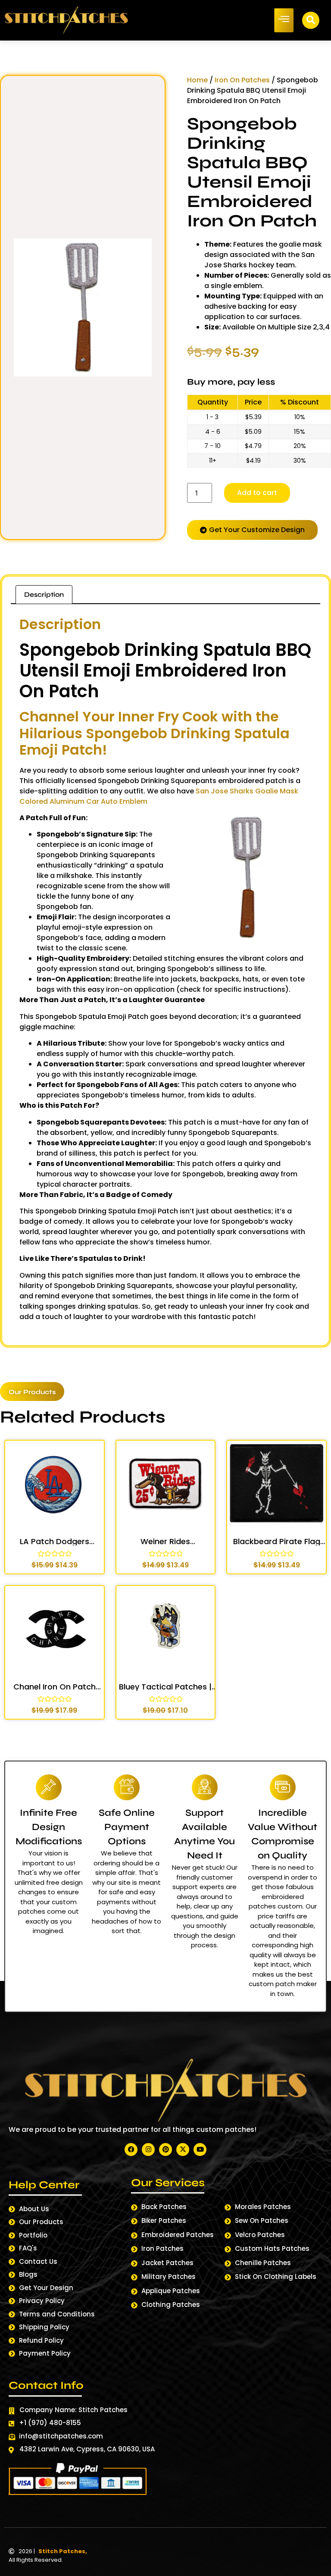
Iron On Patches (242, 80)
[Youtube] (200, 2150)
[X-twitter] (183, 2150)
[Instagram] (148, 2150)
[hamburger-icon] (284, 20)
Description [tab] (44, 594)
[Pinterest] (165, 2150)
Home (197, 80)
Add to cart (257, 493)
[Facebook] (131, 2150)
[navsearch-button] (311, 20)
